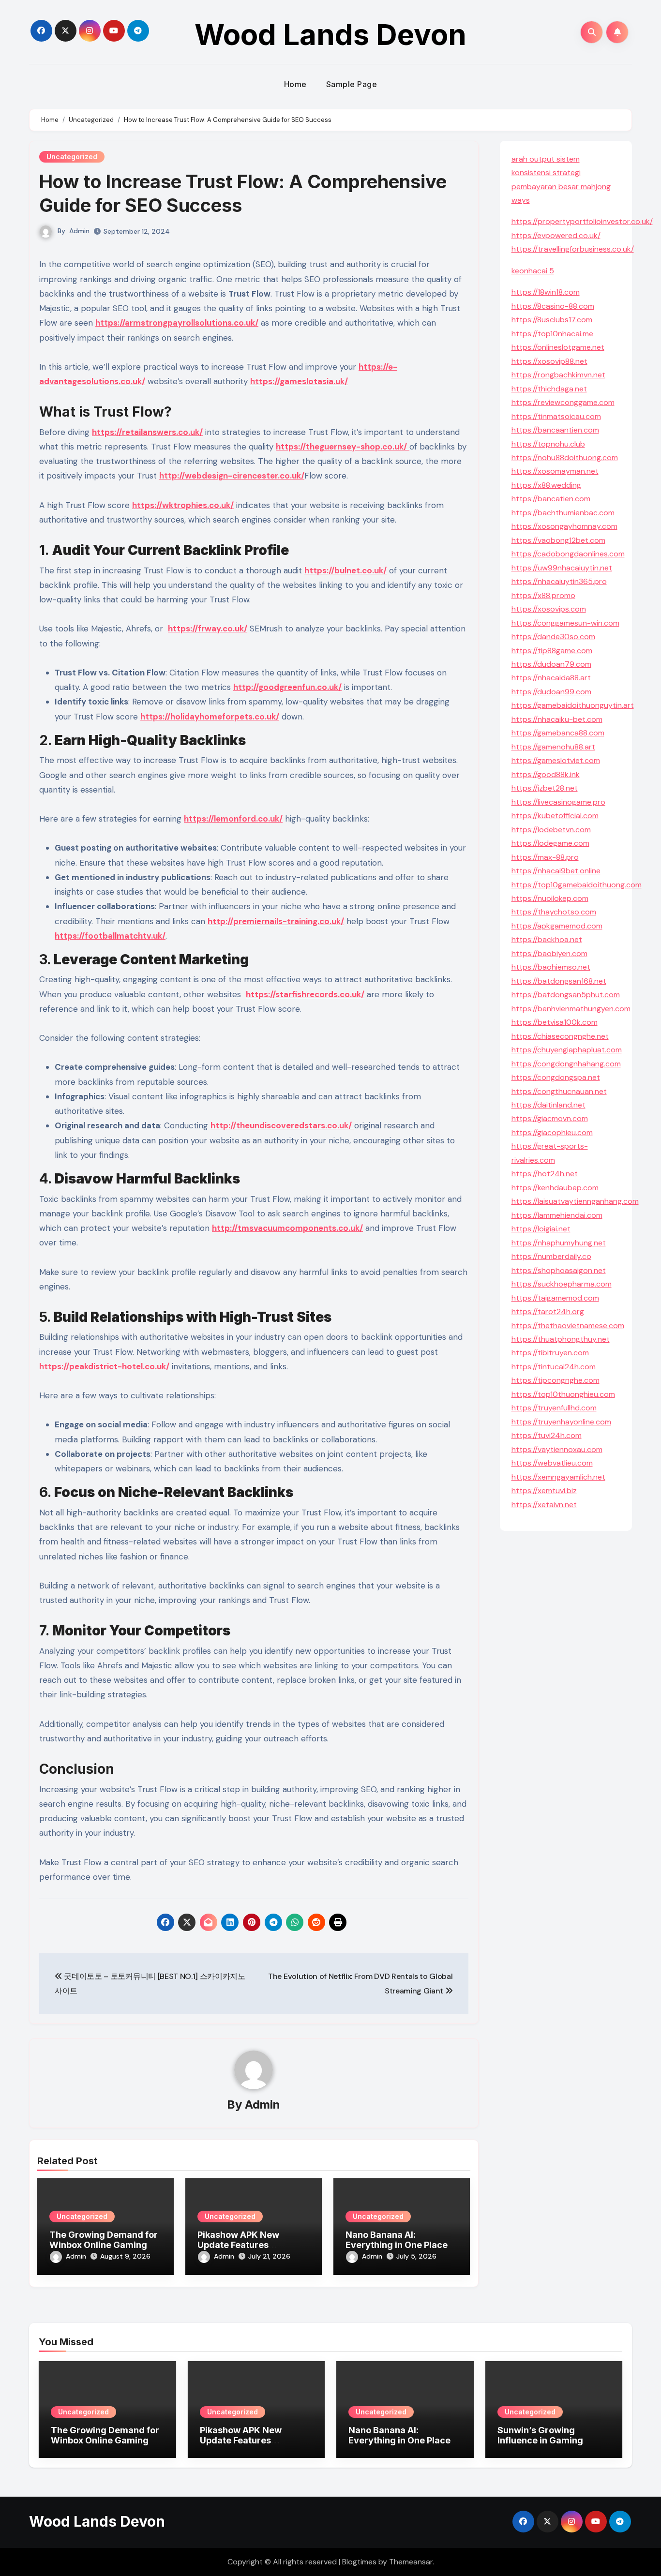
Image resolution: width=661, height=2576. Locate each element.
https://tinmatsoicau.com (556, 416)
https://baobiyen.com (549, 953)
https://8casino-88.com (553, 306)
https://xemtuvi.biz (544, 1490)
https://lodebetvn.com (551, 830)
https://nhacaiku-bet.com (557, 719)
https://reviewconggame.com (563, 402)
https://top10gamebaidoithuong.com (577, 885)
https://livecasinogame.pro (558, 802)
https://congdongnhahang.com (566, 1064)
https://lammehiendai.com (557, 1215)
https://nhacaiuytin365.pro (559, 581)
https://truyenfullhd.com (554, 1408)
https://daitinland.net (548, 1105)
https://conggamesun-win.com (565, 623)
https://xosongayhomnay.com (564, 526)
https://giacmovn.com (550, 1118)
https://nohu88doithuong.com (565, 457)
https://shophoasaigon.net (559, 1270)
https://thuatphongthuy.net (561, 1339)
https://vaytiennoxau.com (557, 1449)
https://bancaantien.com (555, 430)
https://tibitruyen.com (550, 1353)
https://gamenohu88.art (553, 747)
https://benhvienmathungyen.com (571, 1009)
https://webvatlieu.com (552, 1463)
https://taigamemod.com (555, 1298)
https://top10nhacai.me (552, 334)
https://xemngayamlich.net (558, 1477)
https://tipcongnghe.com (556, 1380)
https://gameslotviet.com (556, 760)
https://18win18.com (546, 292)
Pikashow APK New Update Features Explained (238, 2245)
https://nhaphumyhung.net (559, 1243)
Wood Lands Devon (330, 34)
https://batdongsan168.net (559, 981)
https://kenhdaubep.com (555, 1188)
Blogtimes (359, 2562)
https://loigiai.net (541, 1229)
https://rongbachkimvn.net (558, 375)
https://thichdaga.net (549, 389)
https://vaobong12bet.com (558, 540)
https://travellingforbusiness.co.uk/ (573, 249)
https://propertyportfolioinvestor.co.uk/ (582, 221)
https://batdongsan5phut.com (566, 995)
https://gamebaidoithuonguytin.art (573, 705)
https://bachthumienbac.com (563, 513)
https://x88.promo (543, 595)
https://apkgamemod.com (557, 926)
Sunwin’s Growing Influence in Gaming (540, 2435)
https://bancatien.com (551, 499)
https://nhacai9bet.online (556, 871)
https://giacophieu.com (552, 1132)
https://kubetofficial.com (555, 816)
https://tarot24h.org (548, 1311)
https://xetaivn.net (544, 1505)
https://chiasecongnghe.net (560, 1036)
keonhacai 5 (533, 271)
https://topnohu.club (548, 444)
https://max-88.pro (545, 857)
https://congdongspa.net (556, 1077)
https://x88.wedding (546, 485)
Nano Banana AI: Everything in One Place (397, 2240)
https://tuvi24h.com (547, 1435)
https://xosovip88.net (549, 361)
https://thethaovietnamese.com (568, 1325)
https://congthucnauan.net (559, 1091)
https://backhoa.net (547, 939)
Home (295, 84)
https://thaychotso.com (554, 912)
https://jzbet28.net (545, 788)
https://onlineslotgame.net (558, 347)
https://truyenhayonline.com (561, 1422)
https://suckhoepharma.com (562, 1284)
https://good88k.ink (546, 774)
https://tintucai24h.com (554, 1367)
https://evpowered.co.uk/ (556, 235)
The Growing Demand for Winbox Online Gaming (104, 2240)
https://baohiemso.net (551, 967)
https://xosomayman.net (555, 471)
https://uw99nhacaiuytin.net (562, 568)
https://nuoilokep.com (550, 898)
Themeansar (411, 2562)
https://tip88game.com (552, 651)
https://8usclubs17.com (552, 320)
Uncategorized (72, 157)
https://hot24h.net (545, 1174)
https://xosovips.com (549, 609)
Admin (79, 231)
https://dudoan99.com (551, 692)
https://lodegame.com (550, 843)
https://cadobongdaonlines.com (568, 554)
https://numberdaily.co (551, 1256)
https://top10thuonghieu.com (563, 1394)
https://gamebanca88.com (558, 733)
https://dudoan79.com (551, 664)
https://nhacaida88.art (551, 678)
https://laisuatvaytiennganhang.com (575, 1201)
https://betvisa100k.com (555, 1022)
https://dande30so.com (553, 637)
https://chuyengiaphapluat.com (567, 1050)
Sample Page (352, 84)
